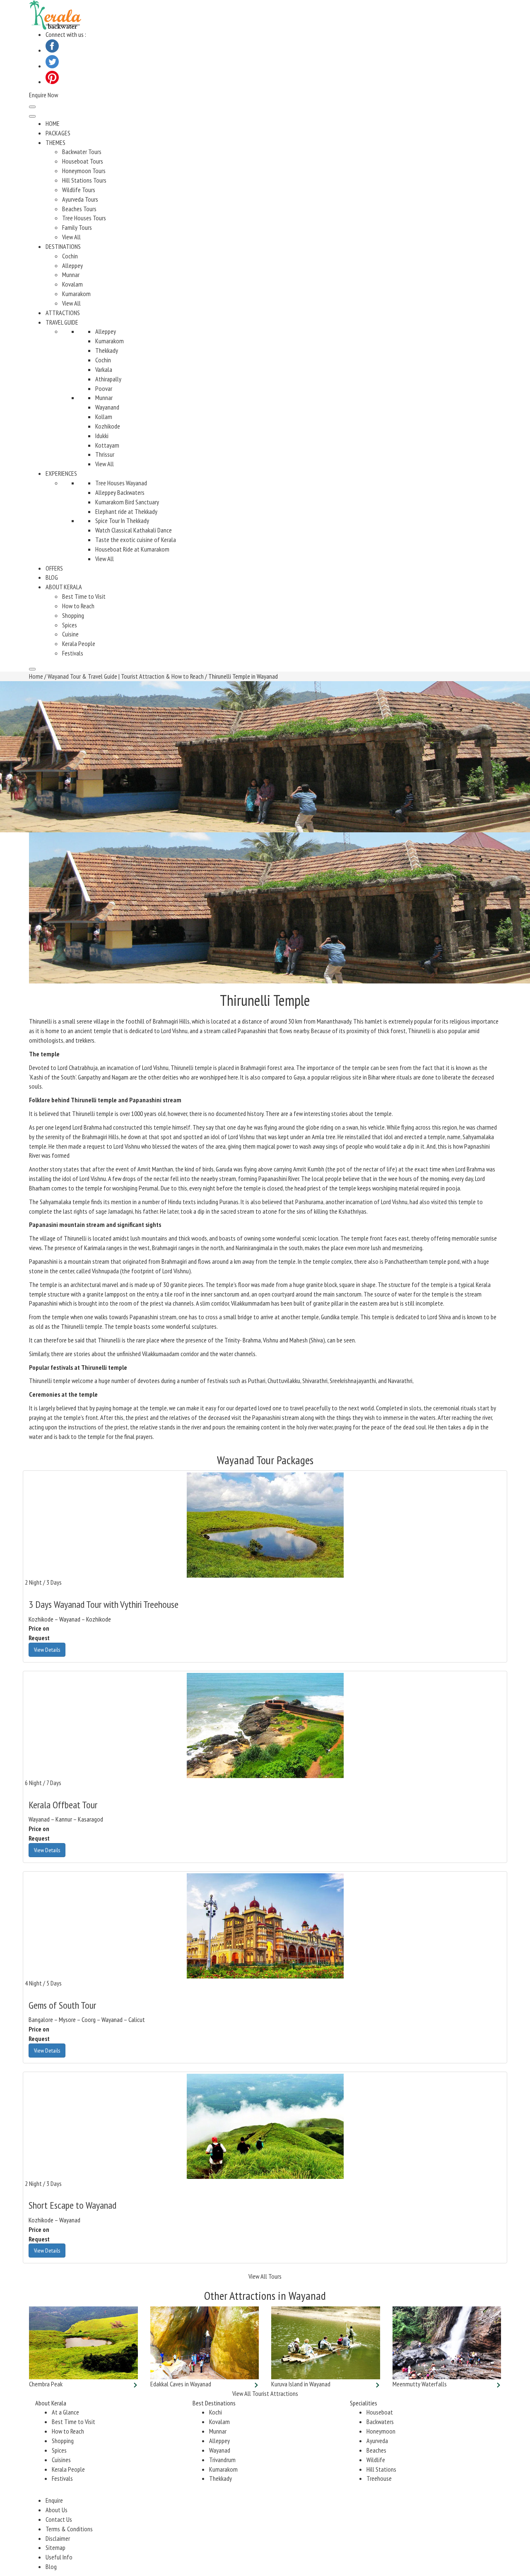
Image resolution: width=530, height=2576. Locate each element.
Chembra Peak (46, 2384)
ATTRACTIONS (63, 313)
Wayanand (107, 407)
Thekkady (107, 350)
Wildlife (376, 2460)
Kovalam (72, 284)
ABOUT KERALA (64, 587)
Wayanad (220, 2450)
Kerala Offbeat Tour (63, 1805)
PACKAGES (58, 133)
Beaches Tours (79, 209)
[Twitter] (52, 66)
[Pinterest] (52, 82)
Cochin (70, 256)
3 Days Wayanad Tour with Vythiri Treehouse (104, 1604)
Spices (70, 625)
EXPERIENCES (61, 473)
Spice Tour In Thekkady (122, 521)
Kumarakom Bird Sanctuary (127, 502)
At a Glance (65, 2412)
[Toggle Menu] (32, 116)
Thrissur (105, 454)
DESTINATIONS (63, 246)
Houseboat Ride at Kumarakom (132, 549)
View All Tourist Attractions (265, 2393)
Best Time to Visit (84, 596)
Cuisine (70, 634)
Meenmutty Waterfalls (420, 2384)
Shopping (73, 615)
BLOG (52, 577)
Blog (51, 2566)
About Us (57, 2510)
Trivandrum (222, 2460)
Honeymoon (381, 2431)
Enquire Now (43, 95)
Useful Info (59, 2557)
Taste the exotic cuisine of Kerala (136, 540)
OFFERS (54, 568)
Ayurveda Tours (80, 199)
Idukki (102, 436)
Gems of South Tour (62, 2005)
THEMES (55, 142)
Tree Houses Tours (84, 218)
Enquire (54, 2500)
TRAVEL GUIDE (62, 322)
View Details (47, 1650)
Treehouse (379, 2478)
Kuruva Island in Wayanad (301, 2384)
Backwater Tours (82, 152)
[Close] (32, 669)
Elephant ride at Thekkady (126, 511)
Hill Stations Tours (84, 180)
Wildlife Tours (79, 190)
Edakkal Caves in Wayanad (181, 2384)
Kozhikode (108, 426)
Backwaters (380, 2422)
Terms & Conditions (69, 2529)
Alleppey (72, 265)
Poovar (104, 388)
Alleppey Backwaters (120, 492)
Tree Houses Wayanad (121, 483)
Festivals (73, 653)
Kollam (104, 417)
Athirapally (108, 379)
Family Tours (77, 227)
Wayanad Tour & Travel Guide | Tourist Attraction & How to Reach (126, 676)
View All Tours (265, 2276)
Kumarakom (76, 294)
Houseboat (380, 2412)
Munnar (71, 275)
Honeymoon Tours (84, 171)
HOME (53, 123)
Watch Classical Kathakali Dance (134, 530)
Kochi (216, 2412)
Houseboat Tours (83, 161)
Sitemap (55, 2547)
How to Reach (78, 606)
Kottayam (107, 445)
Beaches (376, 2450)
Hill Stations (381, 2469)
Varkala (104, 369)
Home (36, 676)
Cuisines (61, 2460)
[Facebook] (52, 50)
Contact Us (59, 2519)
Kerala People (79, 643)
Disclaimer (58, 2538)
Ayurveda (377, 2441)
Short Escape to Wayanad (72, 2205)
